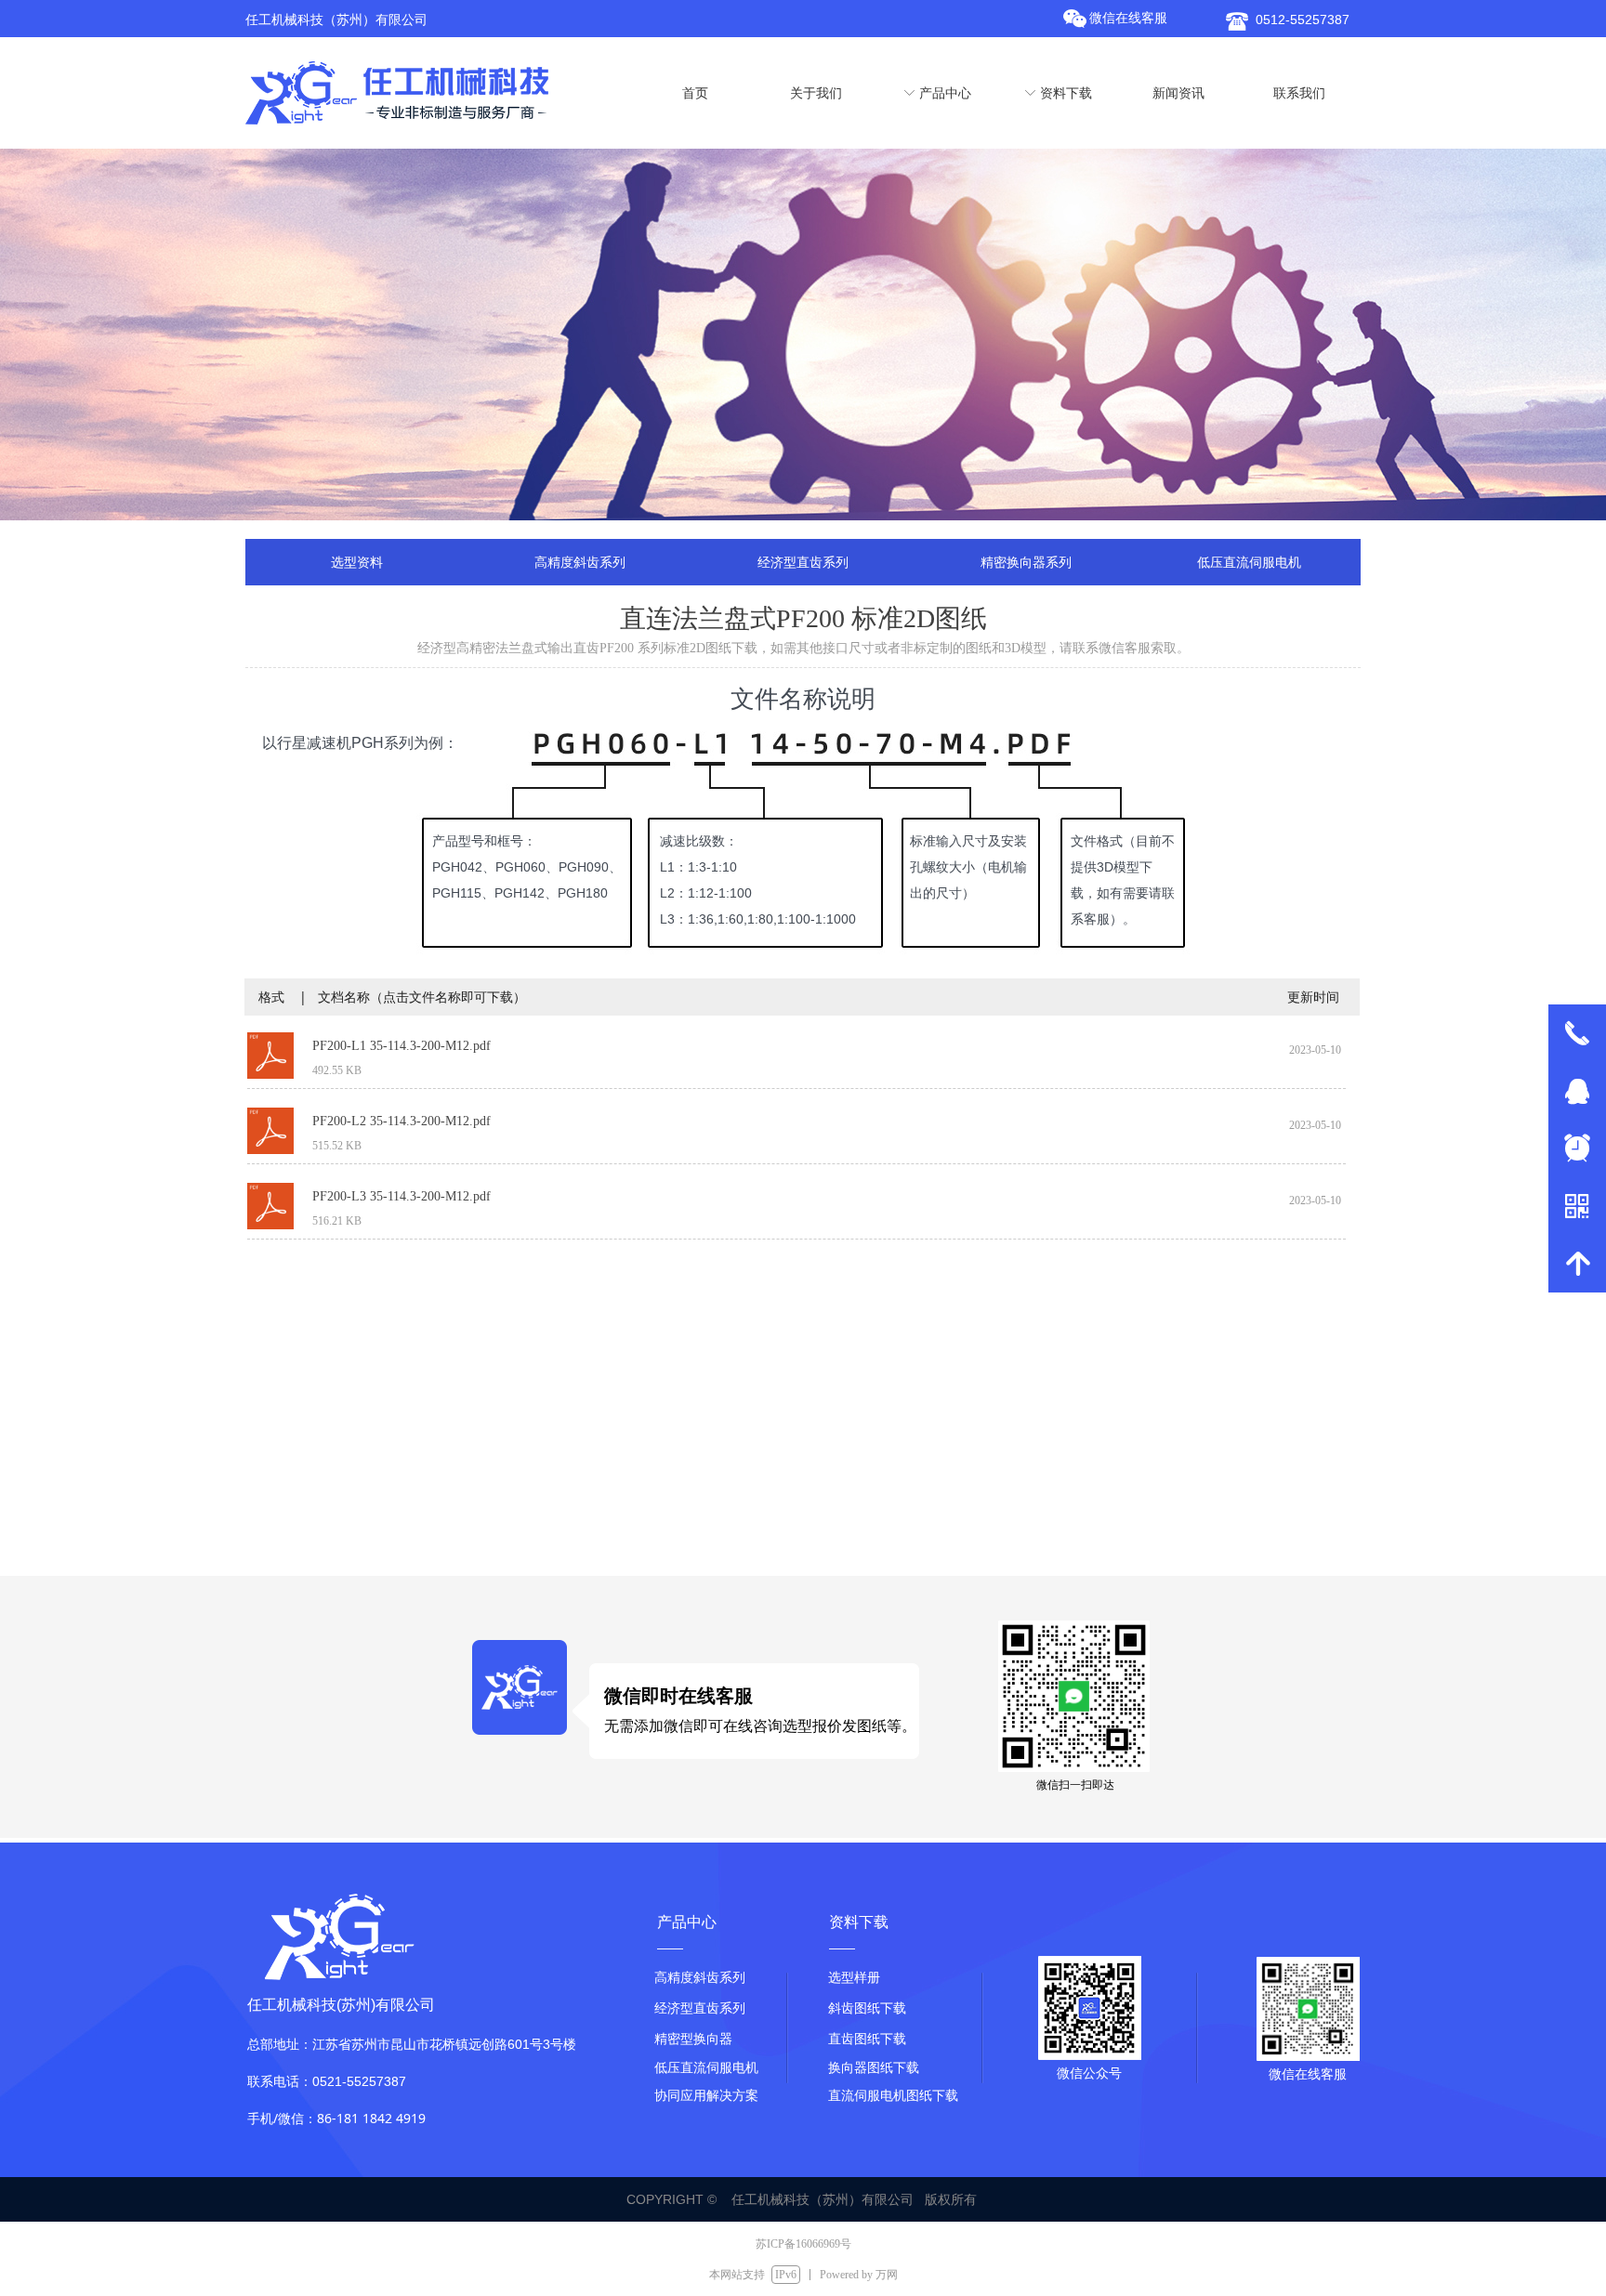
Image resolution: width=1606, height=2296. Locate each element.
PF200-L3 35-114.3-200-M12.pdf (401, 1196)
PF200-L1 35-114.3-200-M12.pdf (401, 1046)
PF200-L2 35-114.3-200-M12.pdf (401, 1121)
